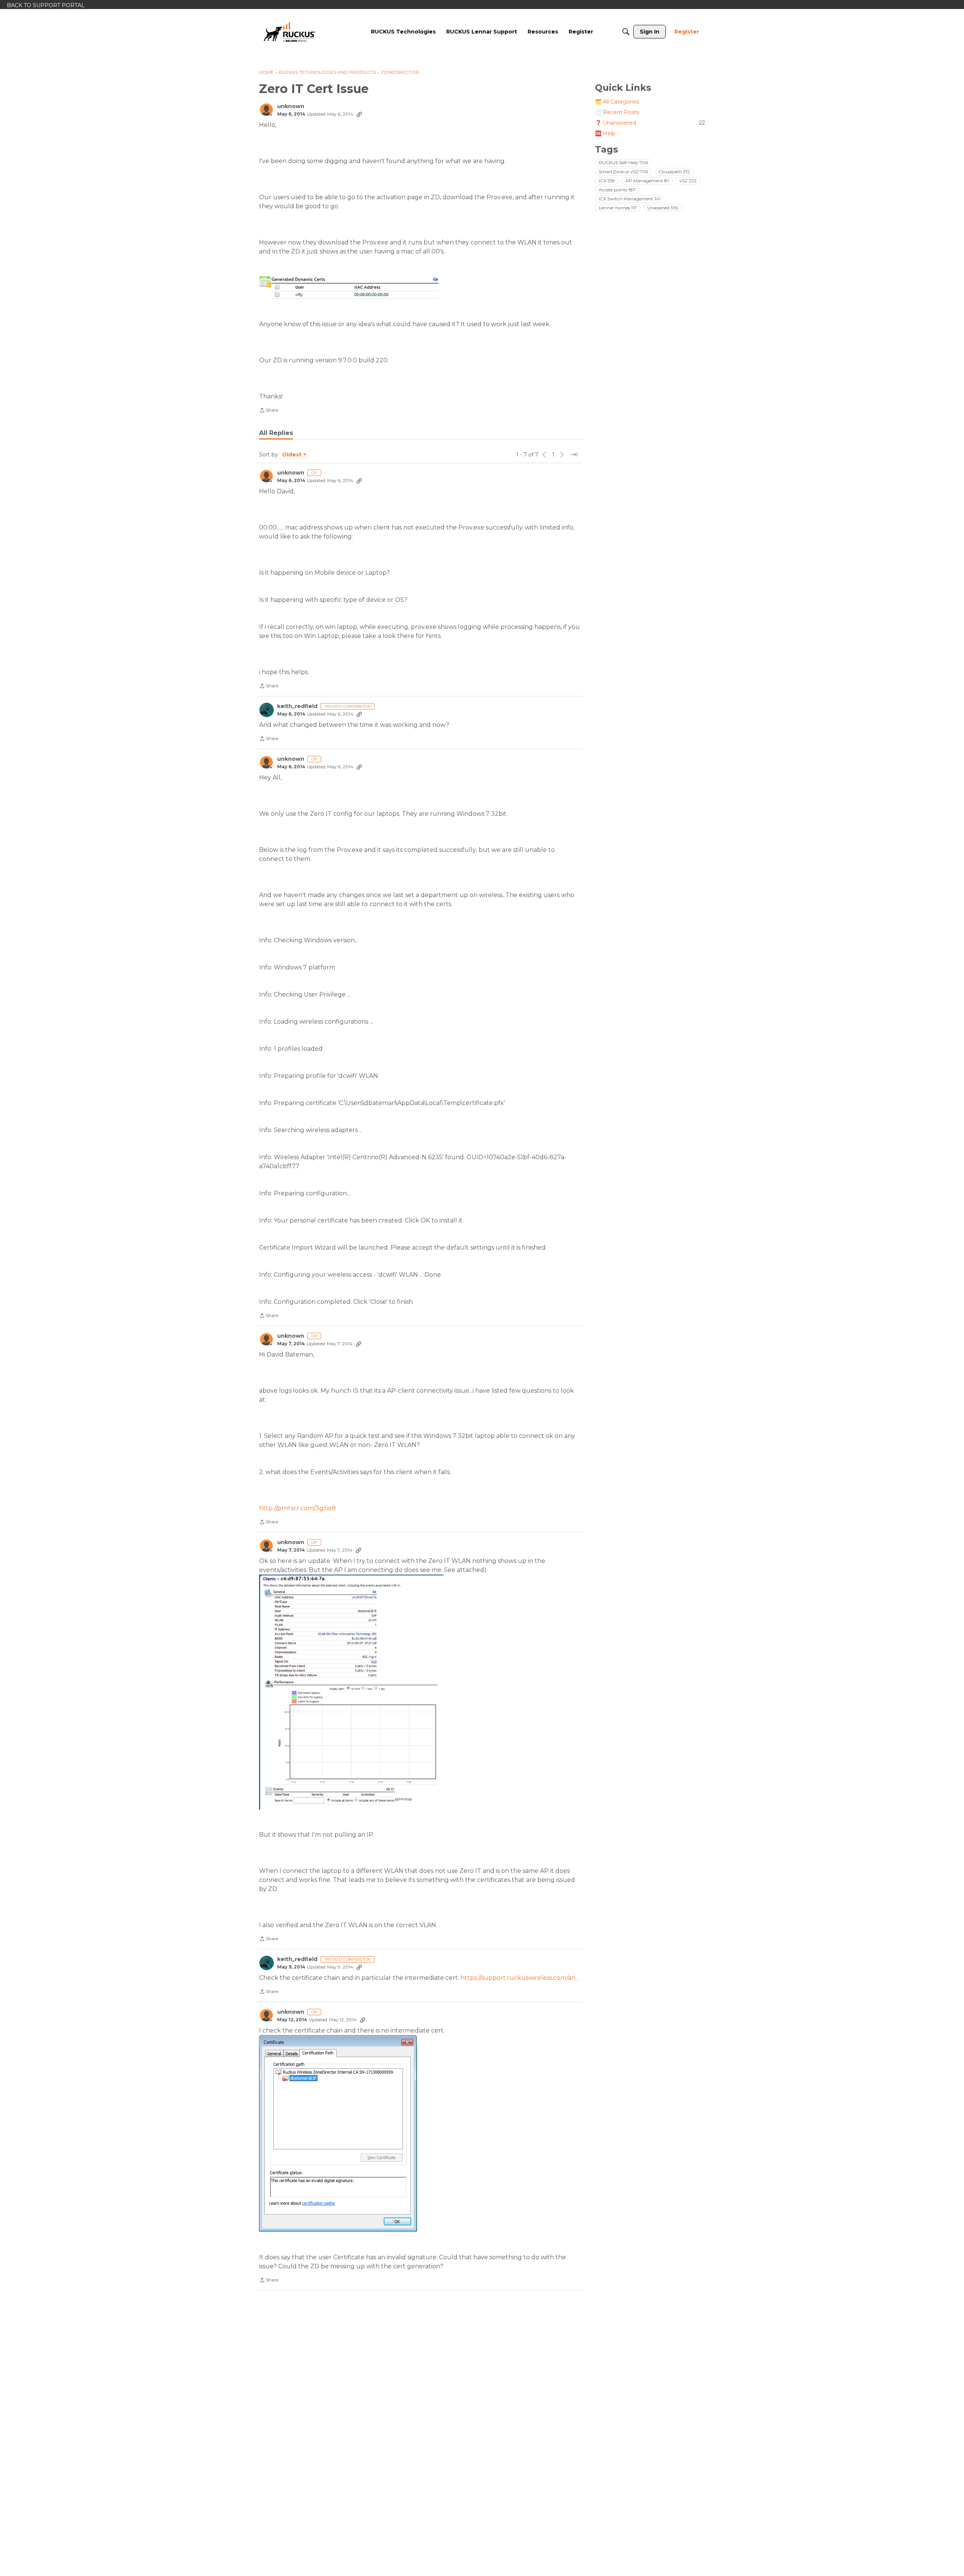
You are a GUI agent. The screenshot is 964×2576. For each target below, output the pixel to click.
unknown (291, 106)
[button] (351, 287)
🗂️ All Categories (617, 102)
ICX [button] (607, 181)
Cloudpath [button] (674, 172)
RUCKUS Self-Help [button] (623, 163)
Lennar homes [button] (618, 208)
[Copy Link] (359, 114)
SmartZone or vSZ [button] (623, 172)
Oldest (292, 455)
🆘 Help (605, 133)
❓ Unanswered (650, 123)
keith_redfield (297, 706)
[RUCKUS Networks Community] (290, 32)
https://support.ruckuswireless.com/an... (520, 1978)
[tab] (276, 433)
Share (269, 411)
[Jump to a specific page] (574, 455)
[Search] (626, 32)
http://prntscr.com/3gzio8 (297, 1508)
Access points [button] (617, 190)
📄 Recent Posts (617, 112)
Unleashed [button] (663, 208)
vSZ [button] (688, 181)
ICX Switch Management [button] (630, 199)
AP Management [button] (647, 181)
